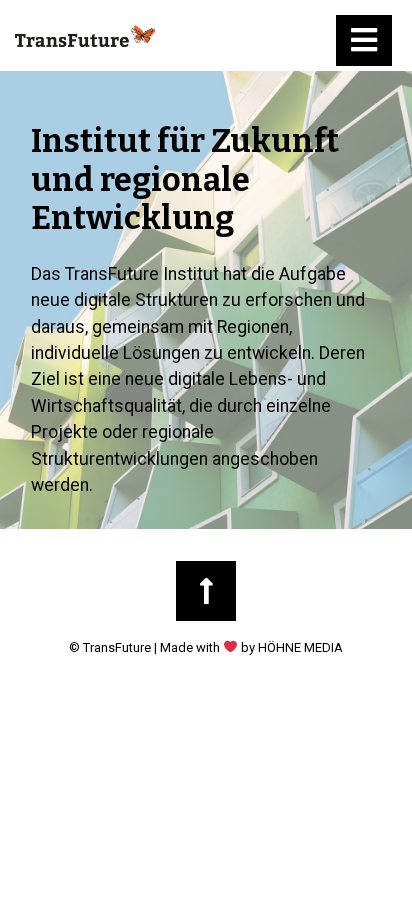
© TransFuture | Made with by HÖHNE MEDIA (206, 647)
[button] (364, 40)
